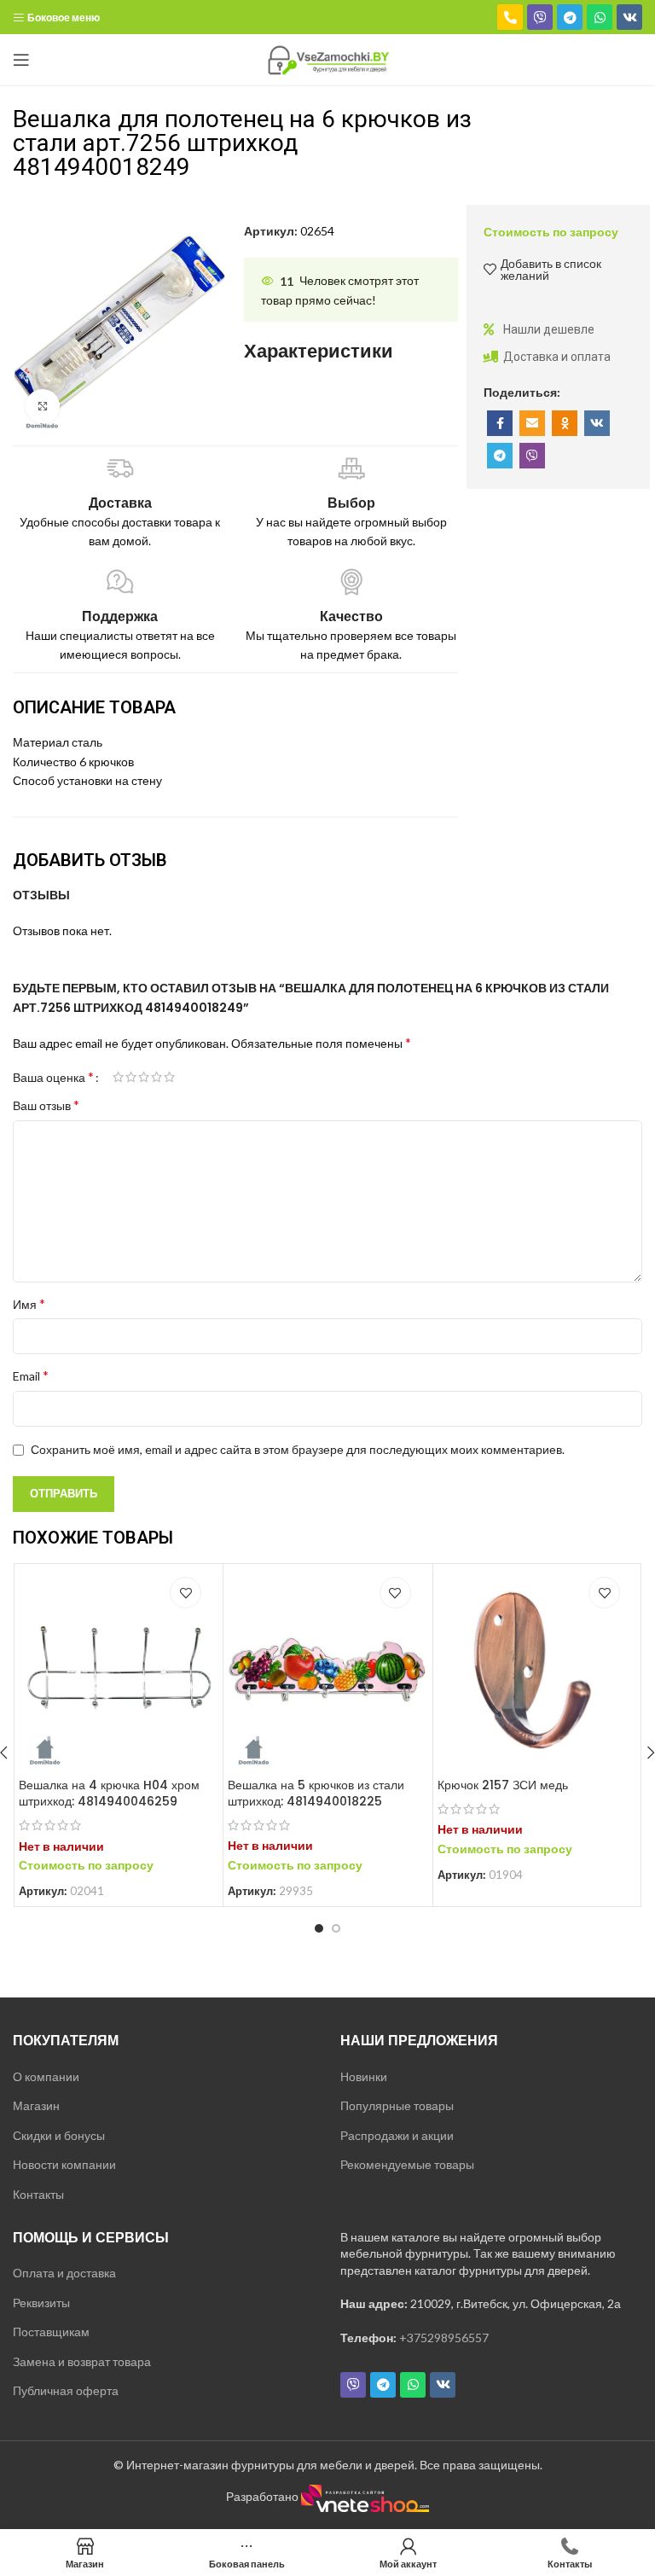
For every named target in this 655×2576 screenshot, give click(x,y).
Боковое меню (64, 17)
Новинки (364, 2076)
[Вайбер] (532, 456)
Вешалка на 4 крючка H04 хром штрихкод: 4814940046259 (109, 1794)
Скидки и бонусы (59, 2135)
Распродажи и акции (397, 2135)
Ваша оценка (53, 1077)
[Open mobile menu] (21, 60)
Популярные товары (397, 2105)
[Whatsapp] (600, 17)
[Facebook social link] (500, 423)
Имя (29, 1303)
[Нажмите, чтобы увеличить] (43, 406)
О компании (46, 2076)
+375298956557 (444, 2338)
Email (31, 1375)
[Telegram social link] (500, 456)
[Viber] (540, 17)
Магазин (36, 2105)
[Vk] (629, 17)
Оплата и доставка (64, 2273)
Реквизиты (41, 2303)
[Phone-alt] (510, 17)
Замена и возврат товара (82, 2361)
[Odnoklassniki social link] (565, 423)
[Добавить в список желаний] (185, 1593)
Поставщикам (51, 2332)
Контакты (38, 2194)
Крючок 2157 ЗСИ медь (503, 1785)
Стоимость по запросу (551, 232)
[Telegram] (570, 17)
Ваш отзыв (46, 1105)
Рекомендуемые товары (407, 2164)
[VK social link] (597, 423)
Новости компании (64, 2164)
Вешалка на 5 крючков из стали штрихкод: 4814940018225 (316, 1794)
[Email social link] (532, 423)
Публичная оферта (66, 2390)
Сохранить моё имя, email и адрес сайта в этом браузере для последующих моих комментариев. (298, 1449)
